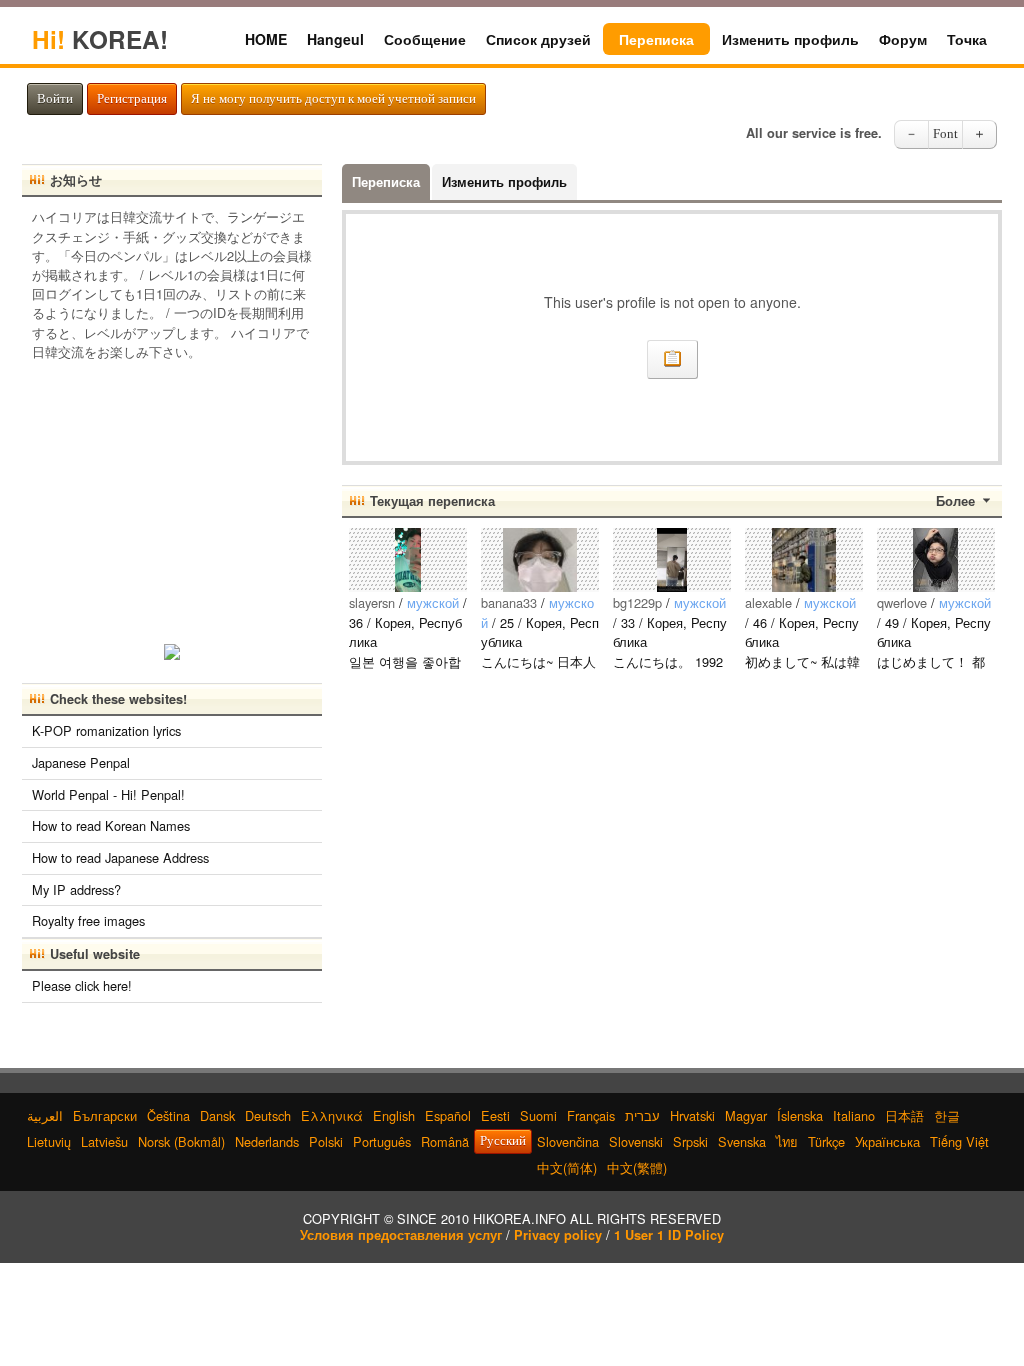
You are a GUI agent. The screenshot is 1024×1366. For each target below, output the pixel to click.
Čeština (168, 1115)
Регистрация (132, 99)
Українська (887, 1141)
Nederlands (267, 1141)
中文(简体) (567, 1167)
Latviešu (104, 1141)
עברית (642, 1115)
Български (105, 1115)
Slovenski (636, 1141)
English (394, 1115)
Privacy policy (558, 1235)
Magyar (746, 1115)
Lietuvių (49, 1141)
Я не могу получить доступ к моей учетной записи (333, 99)
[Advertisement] (172, 496)
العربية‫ (45, 1115)
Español (448, 1115)
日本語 (904, 1115)
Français (591, 1115)
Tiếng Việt (959, 1141)
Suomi (538, 1115)
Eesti (495, 1115)
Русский (503, 1141)
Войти (55, 99)
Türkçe (826, 1141)
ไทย (787, 1141)
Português (382, 1141)
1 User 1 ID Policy (669, 1235)
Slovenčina (568, 1141)
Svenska (742, 1141)
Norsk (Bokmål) (181, 1141)
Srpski (690, 1141)
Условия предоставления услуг (401, 1235)
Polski (326, 1141)
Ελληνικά (332, 1115)
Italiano (854, 1115)
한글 (947, 1115)
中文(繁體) (637, 1167)
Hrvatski (692, 1115)
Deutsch (268, 1115)
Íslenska (800, 1115)
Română (445, 1141)
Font (945, 134)
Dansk (217, 1115)
